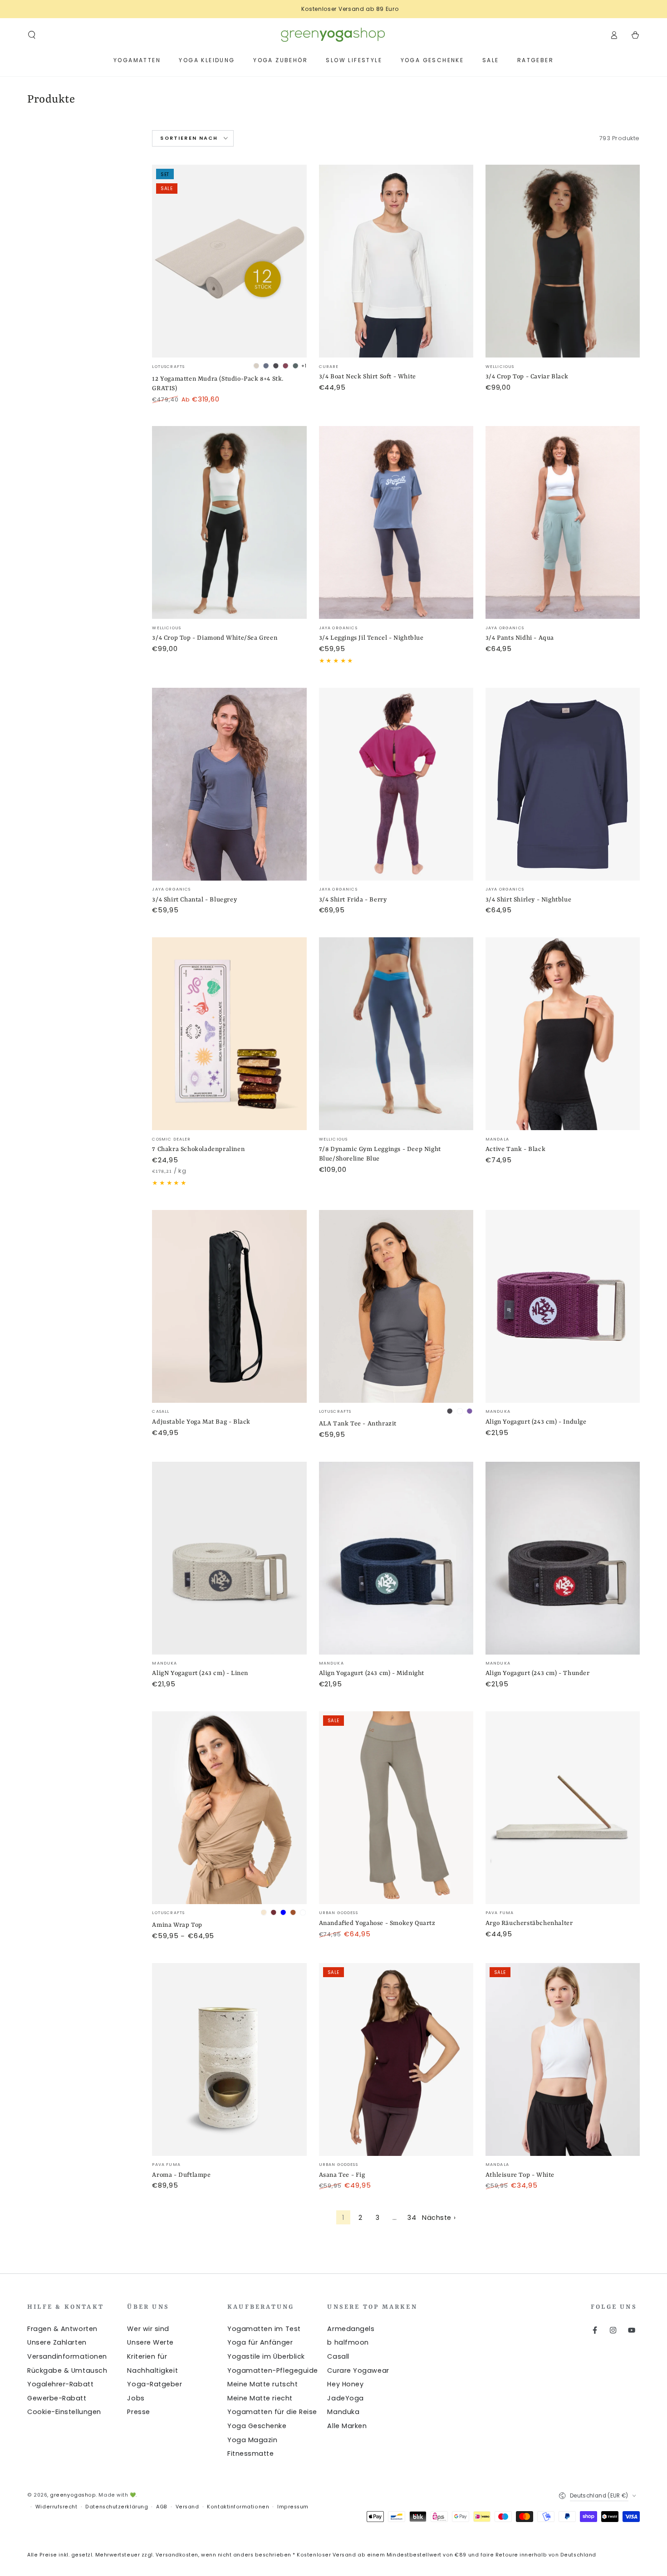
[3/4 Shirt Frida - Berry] (396, 784)
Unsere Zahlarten (57, 2342)
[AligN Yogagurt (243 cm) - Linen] (229, 1558)
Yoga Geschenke (257, 2426)
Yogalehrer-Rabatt (60, 2384)
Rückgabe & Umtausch (67, 2370)
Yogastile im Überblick (266, 2356)
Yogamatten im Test (264, 2329)
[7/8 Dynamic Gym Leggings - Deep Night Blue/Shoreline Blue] (396, 1034)
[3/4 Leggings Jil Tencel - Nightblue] (396, 522)
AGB (162, 2507)
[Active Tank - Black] (563, 1034)
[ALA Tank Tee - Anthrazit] (396, 1306)
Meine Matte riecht (260, 2398)
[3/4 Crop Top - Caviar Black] (563, 261)
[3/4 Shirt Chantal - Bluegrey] (229, 784)
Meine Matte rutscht (262, 2384)
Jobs (136, 2398)
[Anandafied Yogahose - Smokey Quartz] (396, 1808)
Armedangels (351, 2329)
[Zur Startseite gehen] (333, 35)
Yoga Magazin (252, 2440)
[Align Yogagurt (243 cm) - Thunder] (563, 1558)
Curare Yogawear (358, 2370)
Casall (338, 2356)
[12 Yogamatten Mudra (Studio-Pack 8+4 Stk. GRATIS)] (229, 261)
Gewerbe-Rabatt (57, 2398)
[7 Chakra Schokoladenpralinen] (229, 1034)
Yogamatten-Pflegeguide (273, 2370)
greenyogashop (73, 2495)
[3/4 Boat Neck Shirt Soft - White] (396, 261)
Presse (138, 2412)
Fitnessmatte (250, 2454)
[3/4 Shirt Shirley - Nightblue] (563, 784)
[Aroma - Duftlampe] (229, 2059)
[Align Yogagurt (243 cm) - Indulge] (563, 1306)
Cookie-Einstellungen (64, 2412)
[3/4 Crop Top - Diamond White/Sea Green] (229, 522)
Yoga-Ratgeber (154, 2384)
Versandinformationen (67, 2356)
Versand (187, 2507)
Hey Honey (345, 2384)
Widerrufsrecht (56, 2507)
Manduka (343, 2412)
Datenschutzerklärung (117, 2507)
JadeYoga (345, 2398)
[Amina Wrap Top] (229, 1808)
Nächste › (439, 2218)
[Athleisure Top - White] (563, 2059)
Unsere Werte (150, 2342)
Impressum (293, 2507)
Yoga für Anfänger (260, 2342)
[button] (32, 35)
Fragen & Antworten (62, 2329)
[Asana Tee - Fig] (396, 2059)
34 (412, 2218)
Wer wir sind (148, 2329)
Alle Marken (347, 2426)
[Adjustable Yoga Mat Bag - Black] (229, 1306)
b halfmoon (348, 2342)
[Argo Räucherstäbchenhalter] (563, 1808)
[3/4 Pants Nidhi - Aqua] (563, 522)
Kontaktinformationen (238, 2507)
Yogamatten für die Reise (272, 2412)
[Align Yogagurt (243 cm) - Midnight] (396, 1558)
